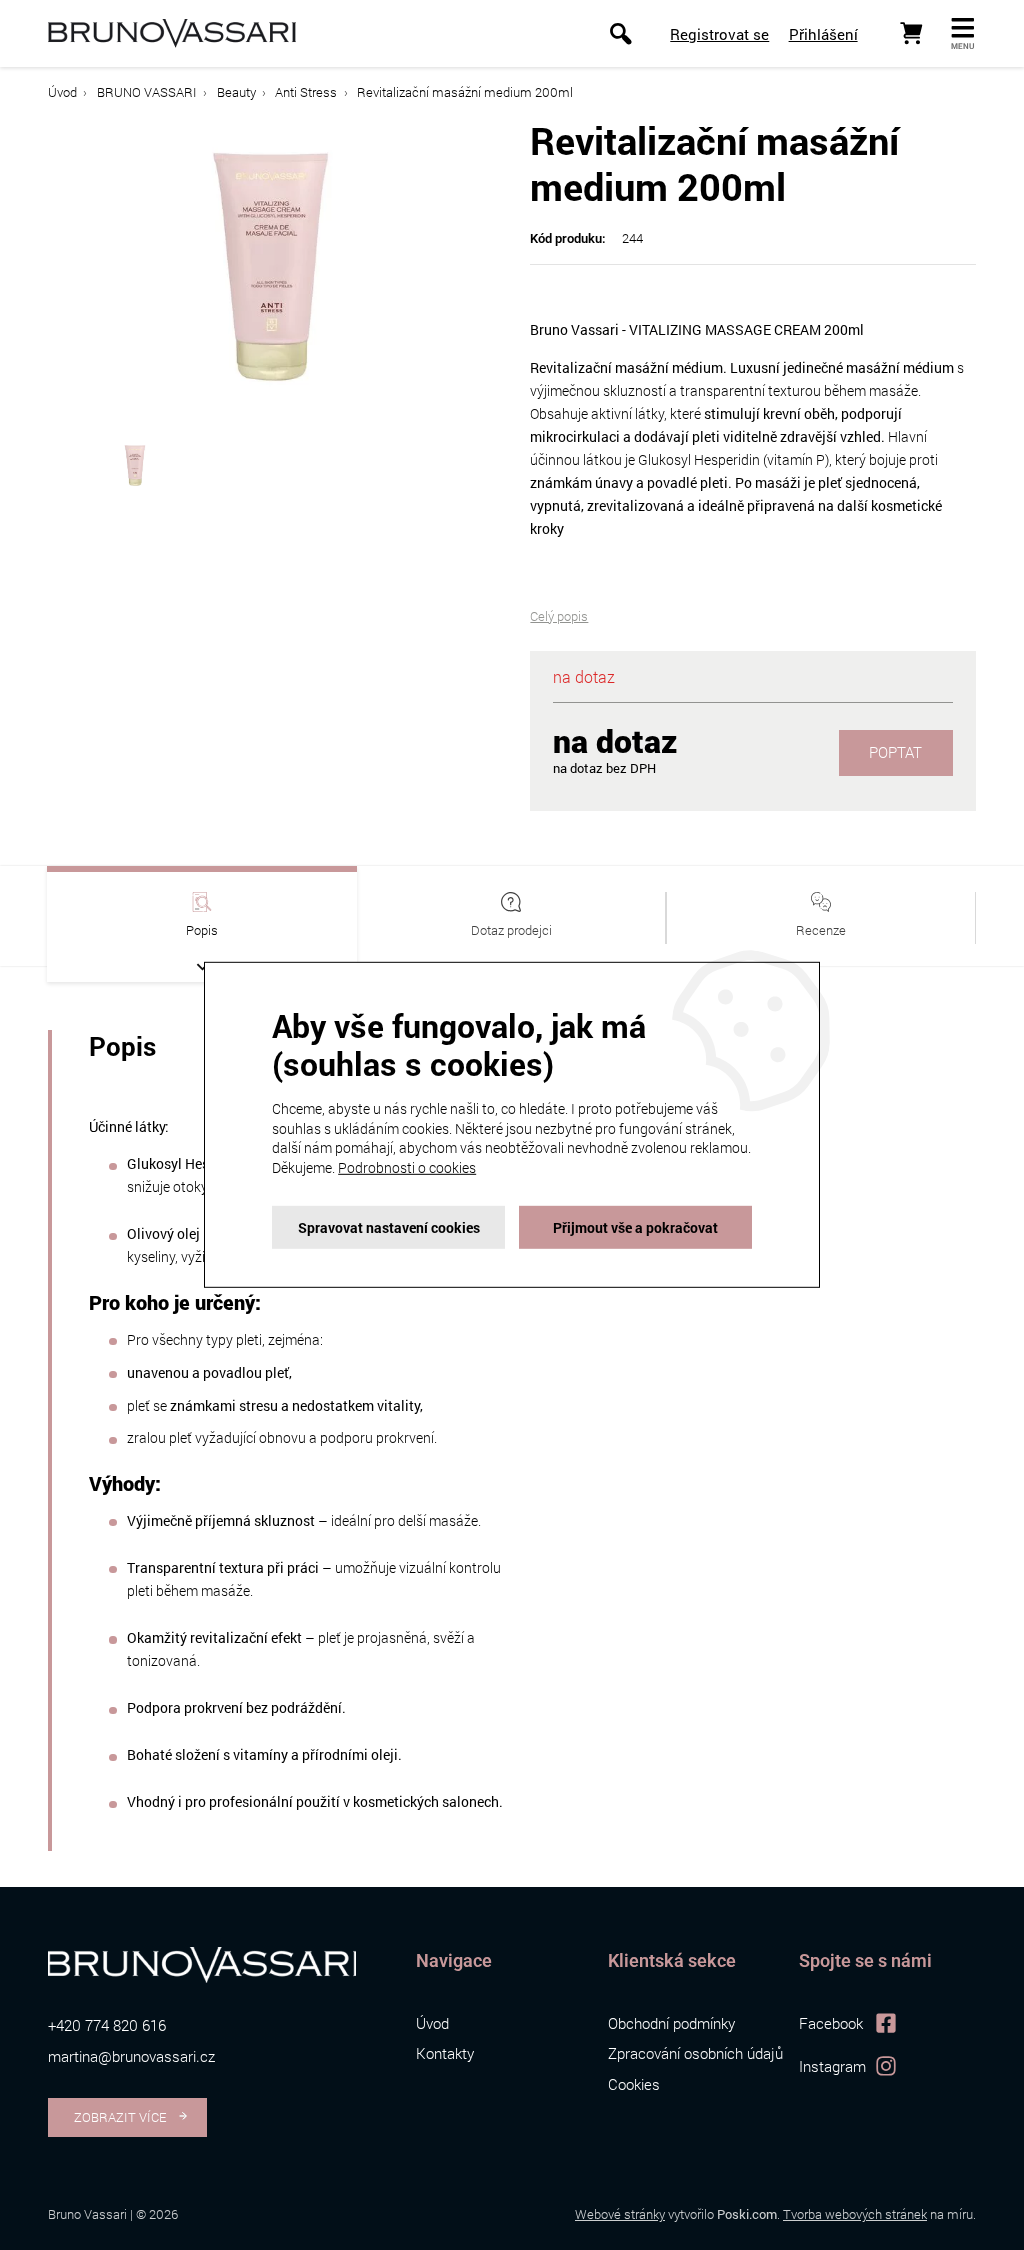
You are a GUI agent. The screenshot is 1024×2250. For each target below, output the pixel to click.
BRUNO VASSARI (147, 92)
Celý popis (559, 616)
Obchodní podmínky (671, 2023)
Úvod (62, 92)
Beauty (236, 92)
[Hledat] (620, 33)
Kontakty (445, 2053)
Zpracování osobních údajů (695, 2053)
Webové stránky (620, 2214)
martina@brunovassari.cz (131, 2056)
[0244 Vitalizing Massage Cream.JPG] (271, 265)
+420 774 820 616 (107, 2025)
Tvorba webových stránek (855, 2214)
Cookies (634, 2084)
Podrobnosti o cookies (407, 1167)
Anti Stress (306, 92)
